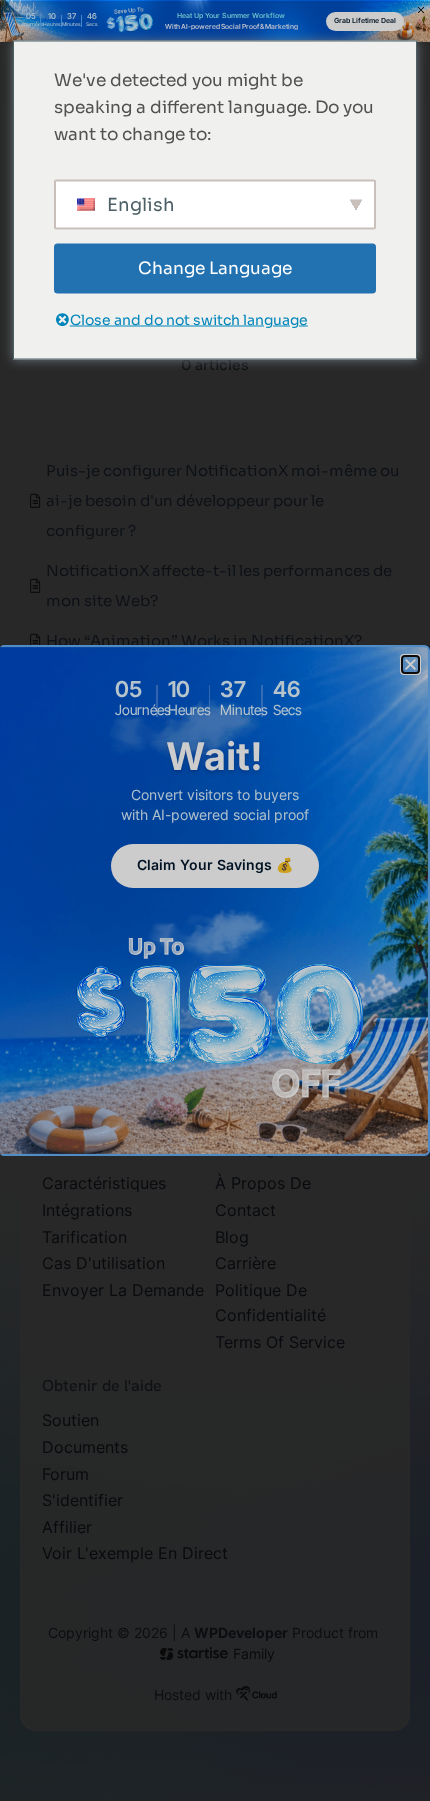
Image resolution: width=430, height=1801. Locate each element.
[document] (215, 900)
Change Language (215, 268)
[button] (410, 664)
